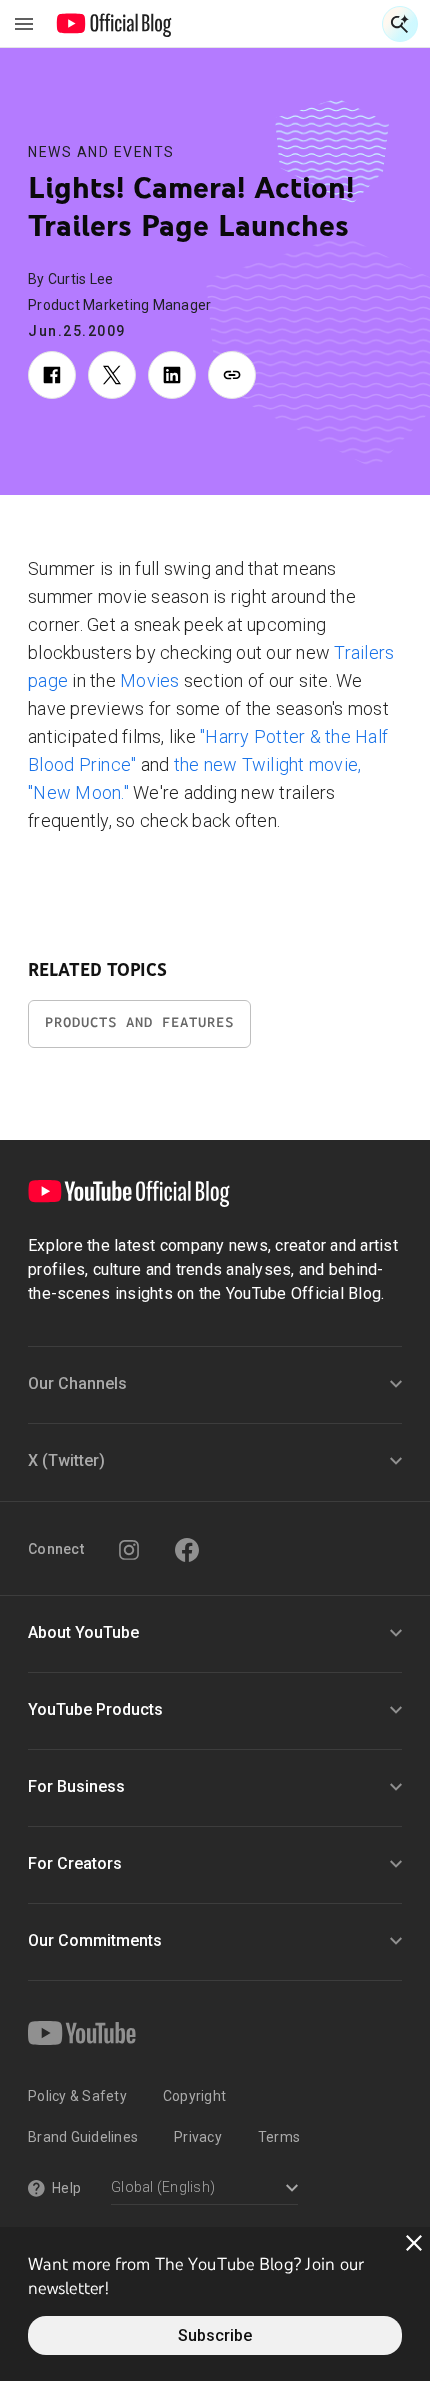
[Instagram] (129, 1550)
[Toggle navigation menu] (24, 24)
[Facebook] (187, 1550)
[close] (414, 2243)
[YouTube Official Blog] (114, 24)
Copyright (194, 2096)
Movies (150, 680)
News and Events (101, 152)
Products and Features (139, 1022)
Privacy (198, 2137)
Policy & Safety (77, 2096)
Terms (279, 2137)
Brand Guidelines (83, 2137)
